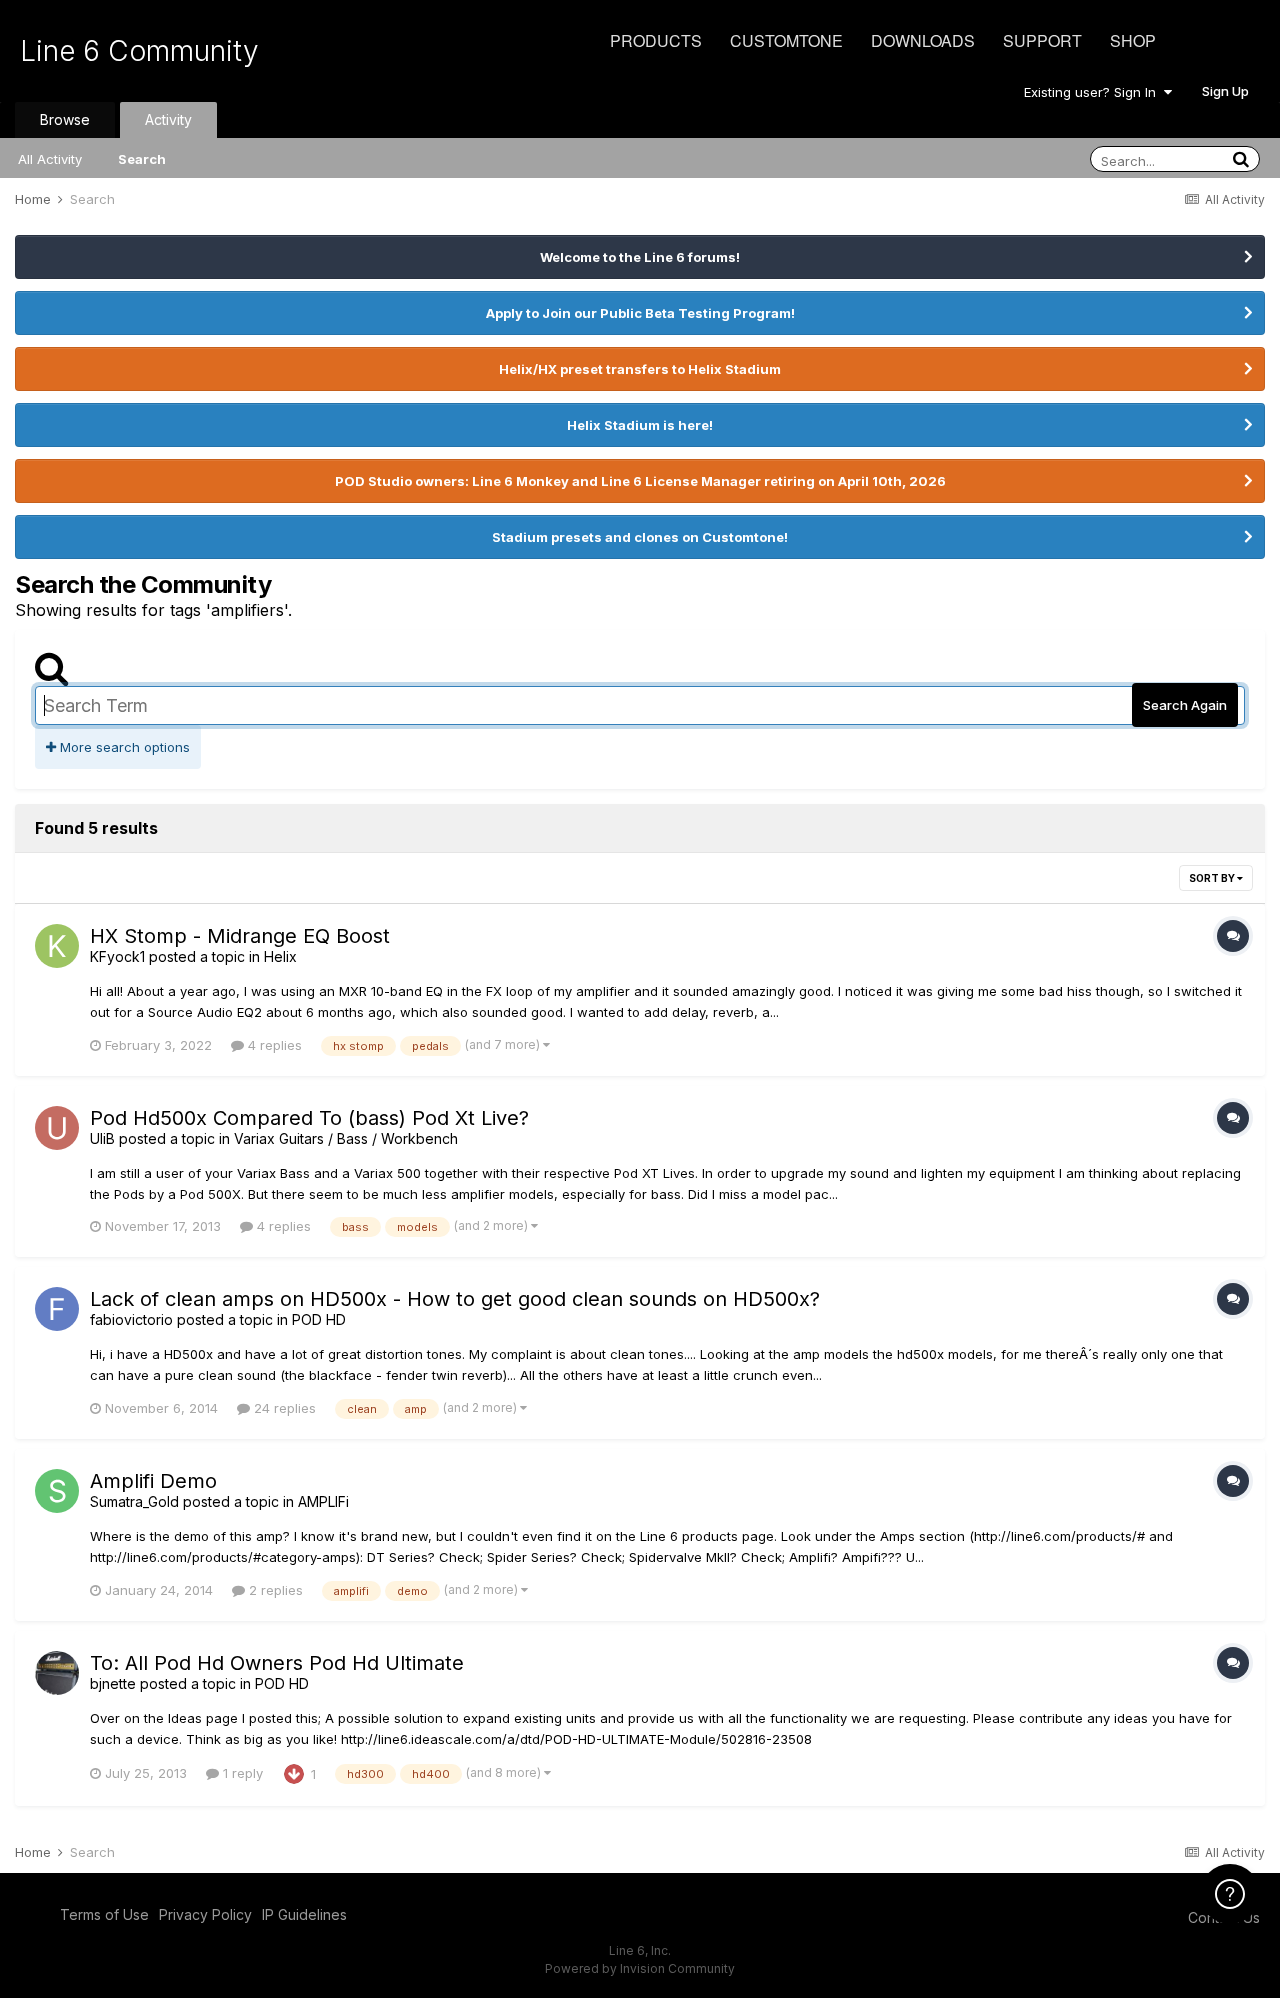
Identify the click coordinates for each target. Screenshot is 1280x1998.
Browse (65, 119)
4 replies (273, 1045)
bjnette (113, 1683)
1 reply (241, 1773)
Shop (1133, 40)
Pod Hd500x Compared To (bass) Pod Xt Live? (309, 1118)
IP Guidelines (304, 1914)
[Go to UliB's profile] (57, 1128)
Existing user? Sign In (1094, 92)
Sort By (1213, 878)
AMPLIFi (323, 1501)
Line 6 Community (139, 51)
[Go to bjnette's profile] (57, 1673)
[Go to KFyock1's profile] (57, 946)
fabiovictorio (131, 1319)
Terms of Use (104, 1914)
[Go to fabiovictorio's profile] (57, 1309)
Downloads (923, 40)
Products (656, 40)
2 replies (274, 1590)
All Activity (50, 159)
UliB (102, 1138)
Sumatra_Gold (134, 1501)
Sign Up (1225, 91)
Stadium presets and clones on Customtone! (640, 537)
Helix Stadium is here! (640, 425)
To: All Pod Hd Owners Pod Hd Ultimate (277, 1663)
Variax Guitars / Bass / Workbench (346, 1138)
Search (142, 159)
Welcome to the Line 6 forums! (640, 257)
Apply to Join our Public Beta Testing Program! (640, 313)
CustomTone (786, 40)
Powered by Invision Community (640, 1968)
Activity (168, 119)
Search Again (1185, 705)
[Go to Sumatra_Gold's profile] (57, 1491)
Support (1042, 40)
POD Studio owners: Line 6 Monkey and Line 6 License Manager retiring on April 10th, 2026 (640, 481)
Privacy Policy (205, 1914)
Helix (280, 956)
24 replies (283, 1408)
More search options (123, 747)
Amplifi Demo (153, 1481)
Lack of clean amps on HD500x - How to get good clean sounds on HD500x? (455, 1299)
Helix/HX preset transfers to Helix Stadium (640, 369)
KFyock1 (117, 956)
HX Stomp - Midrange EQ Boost (240, 936)
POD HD (319, 1319)
